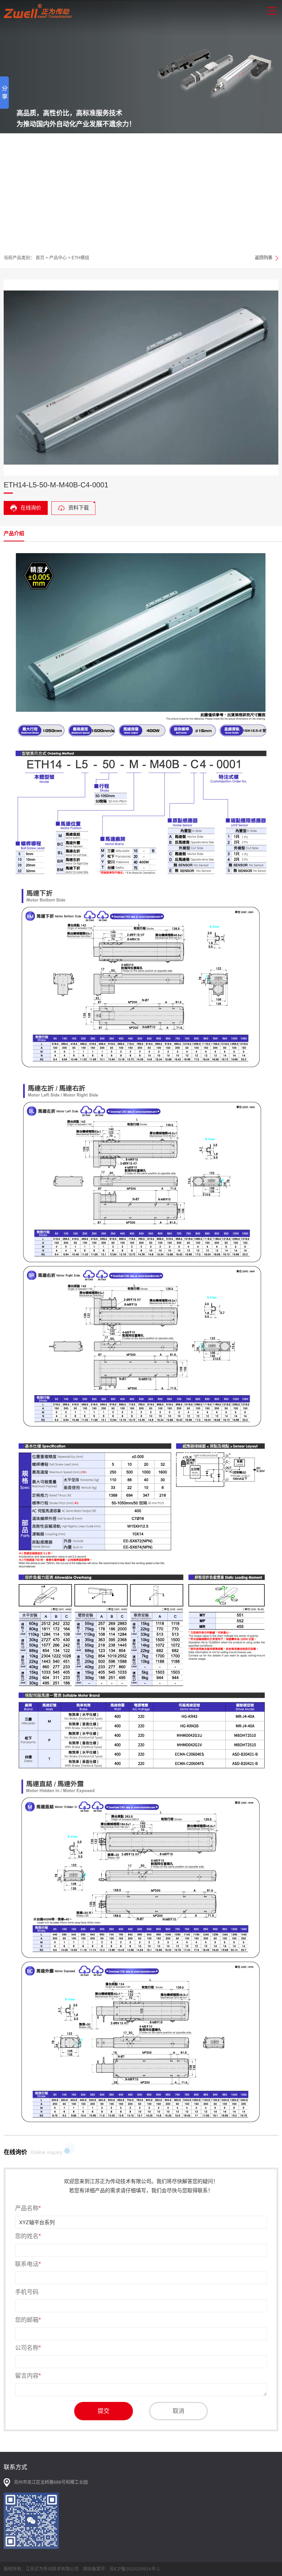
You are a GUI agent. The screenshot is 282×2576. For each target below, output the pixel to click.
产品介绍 (14, 533)
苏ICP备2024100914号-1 (135, 2569)
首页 (40, 258)
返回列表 (264, 258)
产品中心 (58, 258)
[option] (141, 124)
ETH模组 (80, 258)
